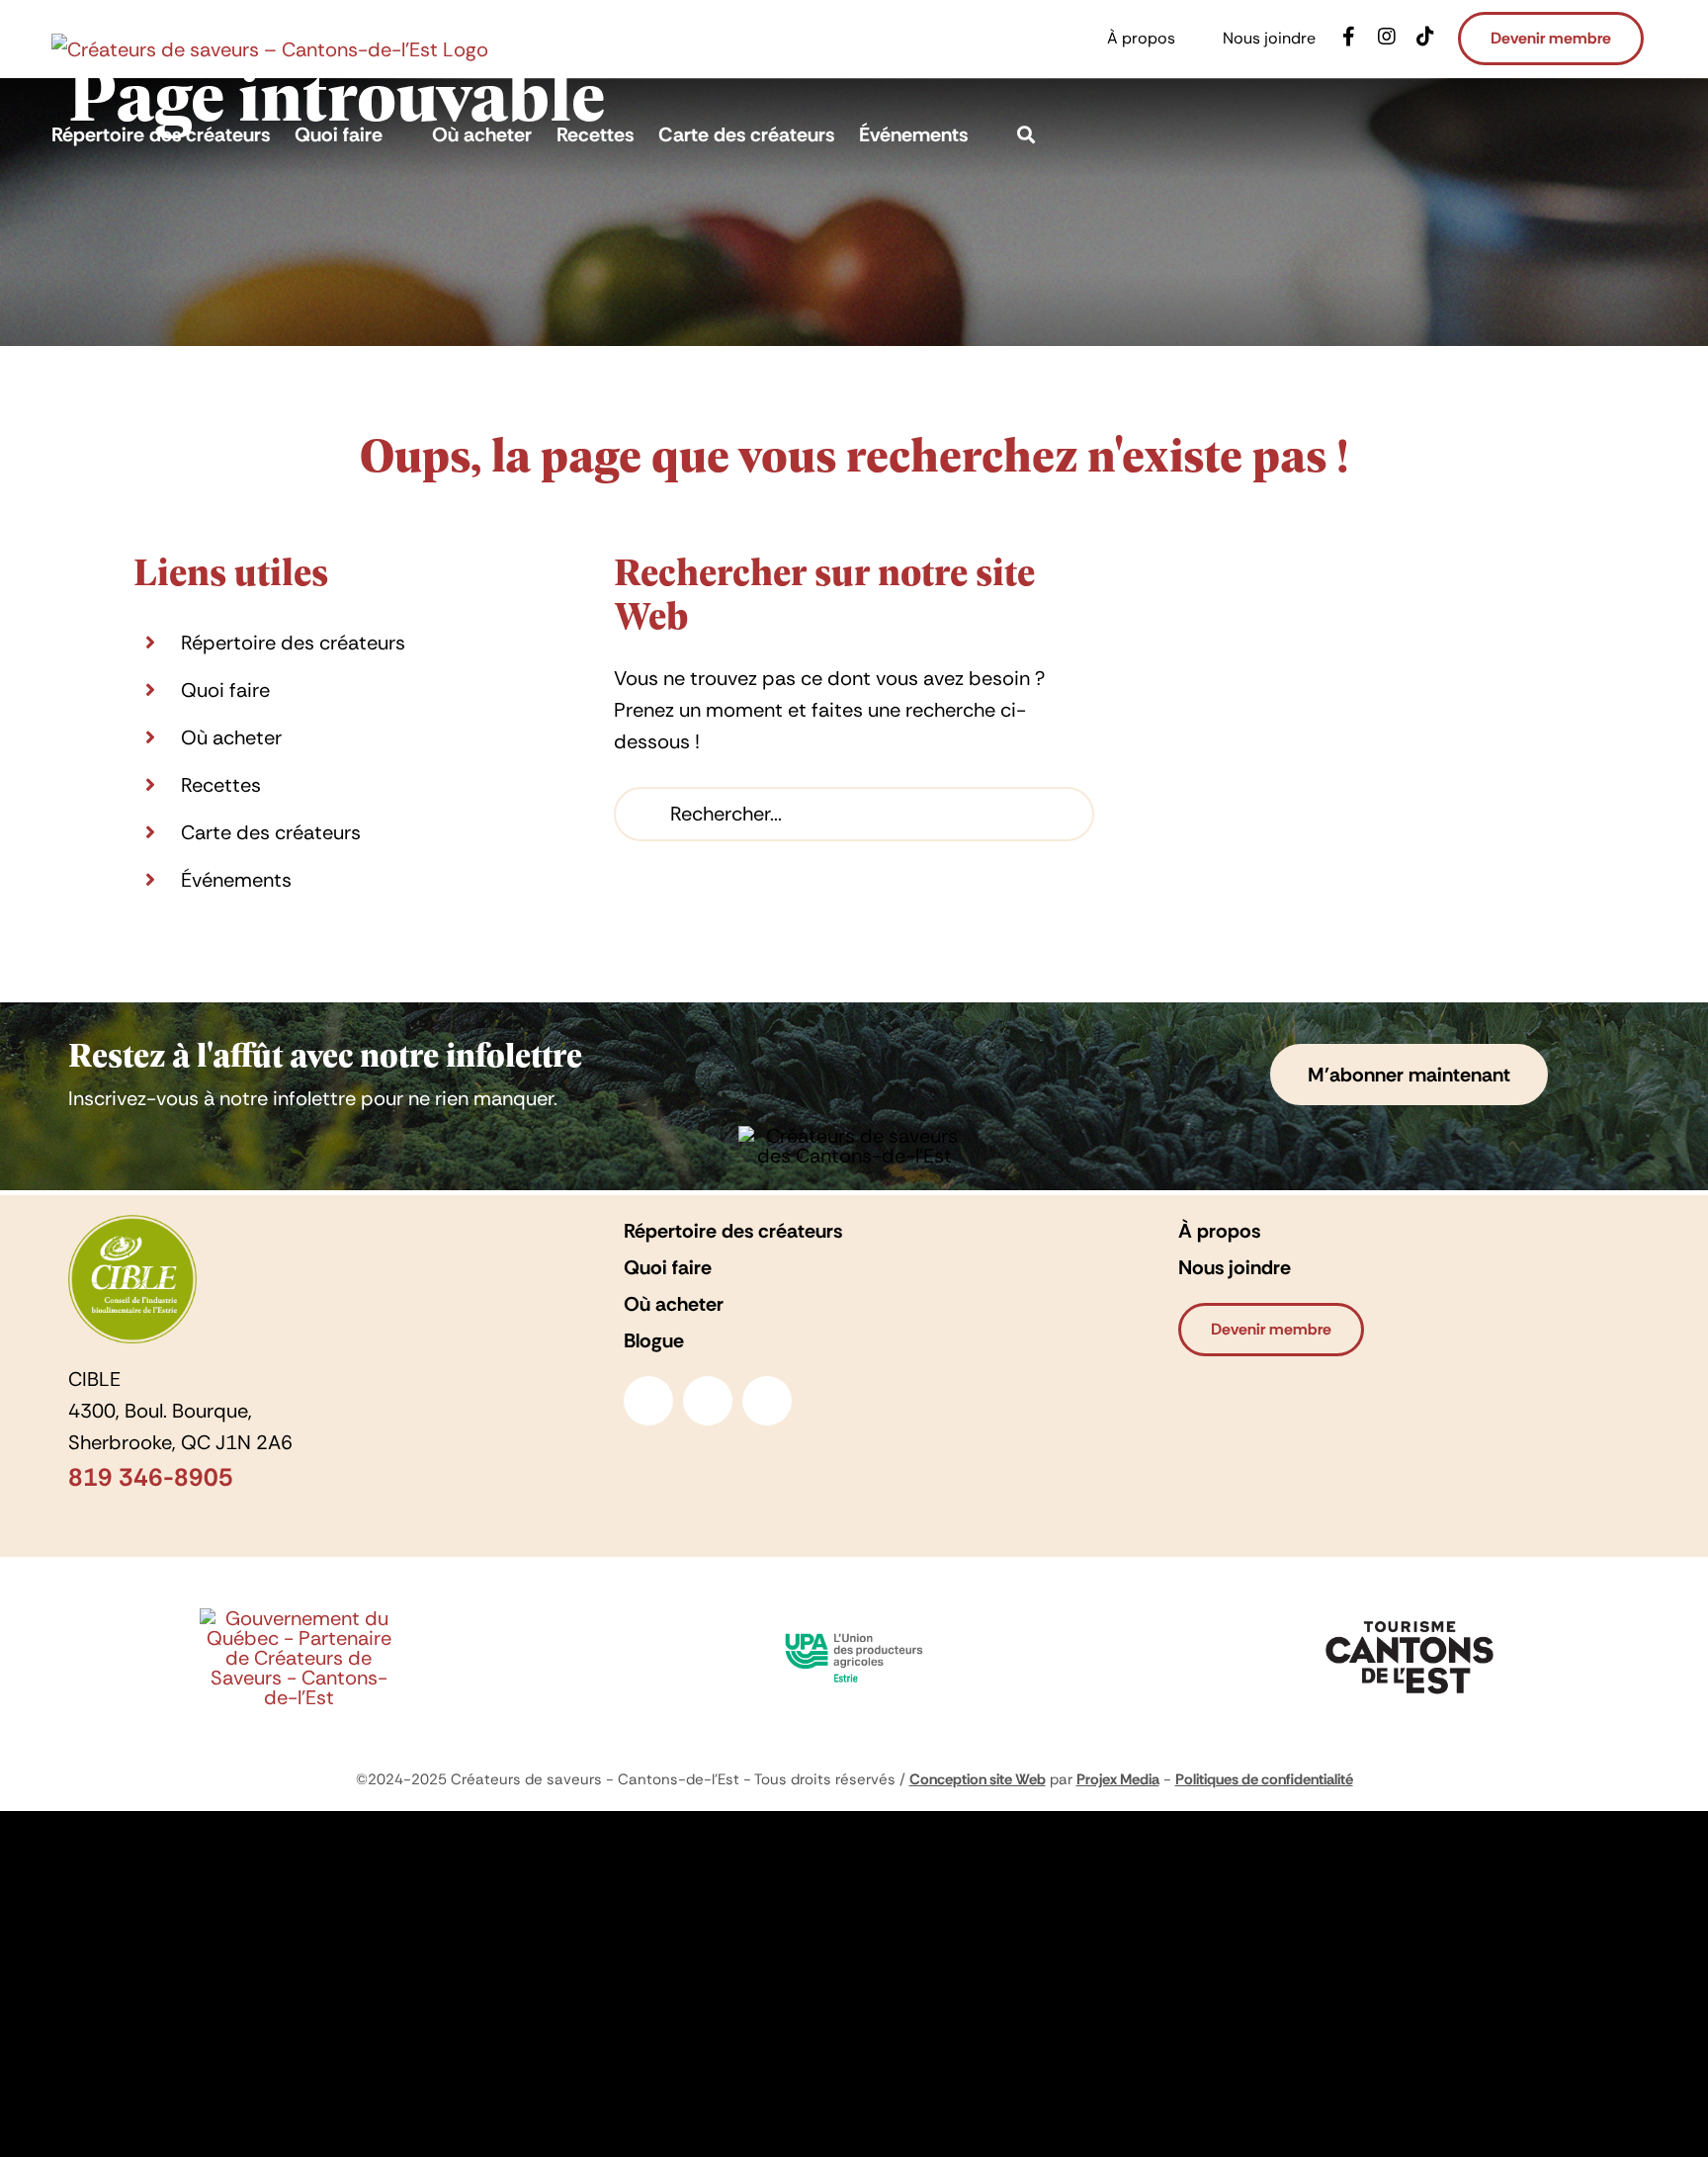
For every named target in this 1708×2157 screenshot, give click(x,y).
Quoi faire (225, 690)
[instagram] (708, 1401)
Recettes (221, 785)
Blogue (654, 1340)
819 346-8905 (151, 1477)
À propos (1219, 1231)
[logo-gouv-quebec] (299, 1618)
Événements (236, 880)
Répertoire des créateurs (293, 643)
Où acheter (231, 737)
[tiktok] (767, 1401)
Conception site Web (978, 1779)
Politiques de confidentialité (1264, 1779)
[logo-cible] (132, 1225)
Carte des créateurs (271, 832)
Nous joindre (1235, 1267)
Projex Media (1118, 1779)
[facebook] (648, 1401)
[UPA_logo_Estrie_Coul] (854, 1628)
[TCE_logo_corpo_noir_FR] (1409, 1616)
